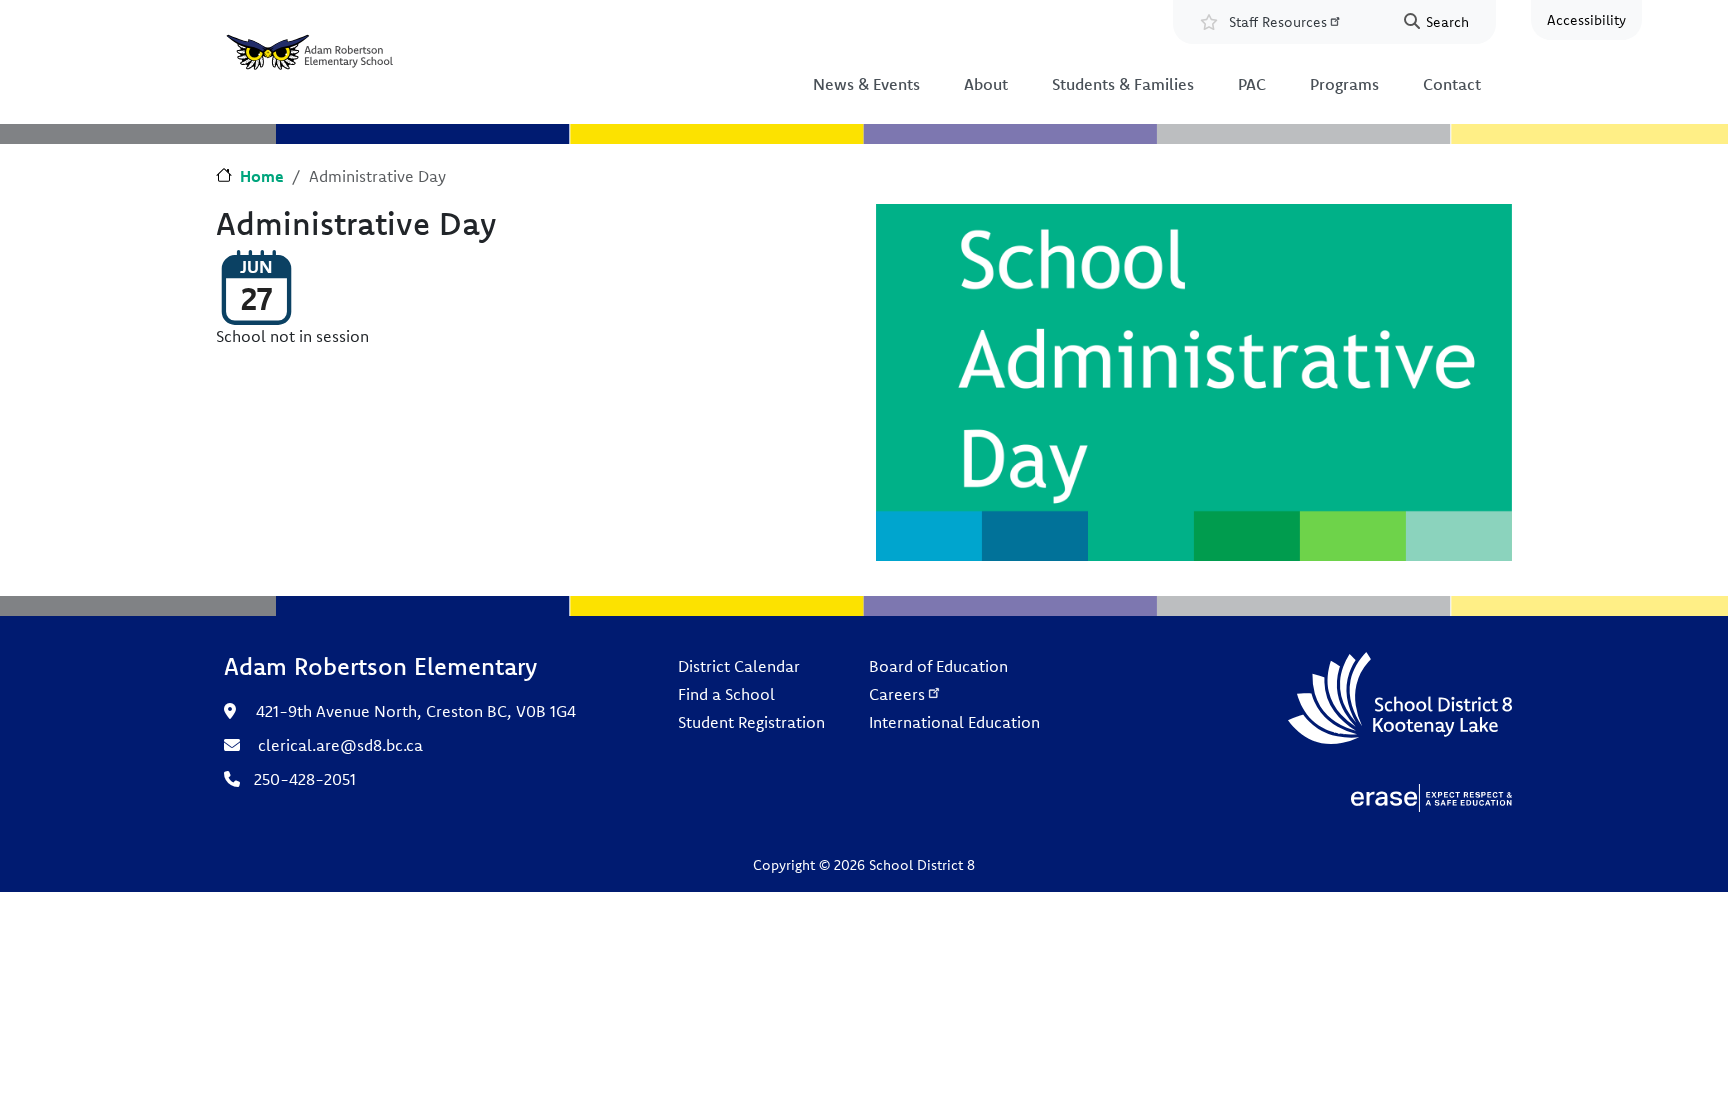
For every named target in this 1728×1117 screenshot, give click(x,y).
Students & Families (1123, 84)
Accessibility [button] (1586, 20)
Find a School (726, 694)
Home (262, 176)
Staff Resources (1278, 22)
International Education (954, 722)
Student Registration (751, 722)
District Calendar (739, 666)
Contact (1452, 84)
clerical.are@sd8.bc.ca (340, 745)
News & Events (866, 84)
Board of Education (938, 666)
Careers (897, 694)
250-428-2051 (305, 779)
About (986, 84)
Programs (1344, 84)
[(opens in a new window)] (1431, 796)
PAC (1252, 84)
